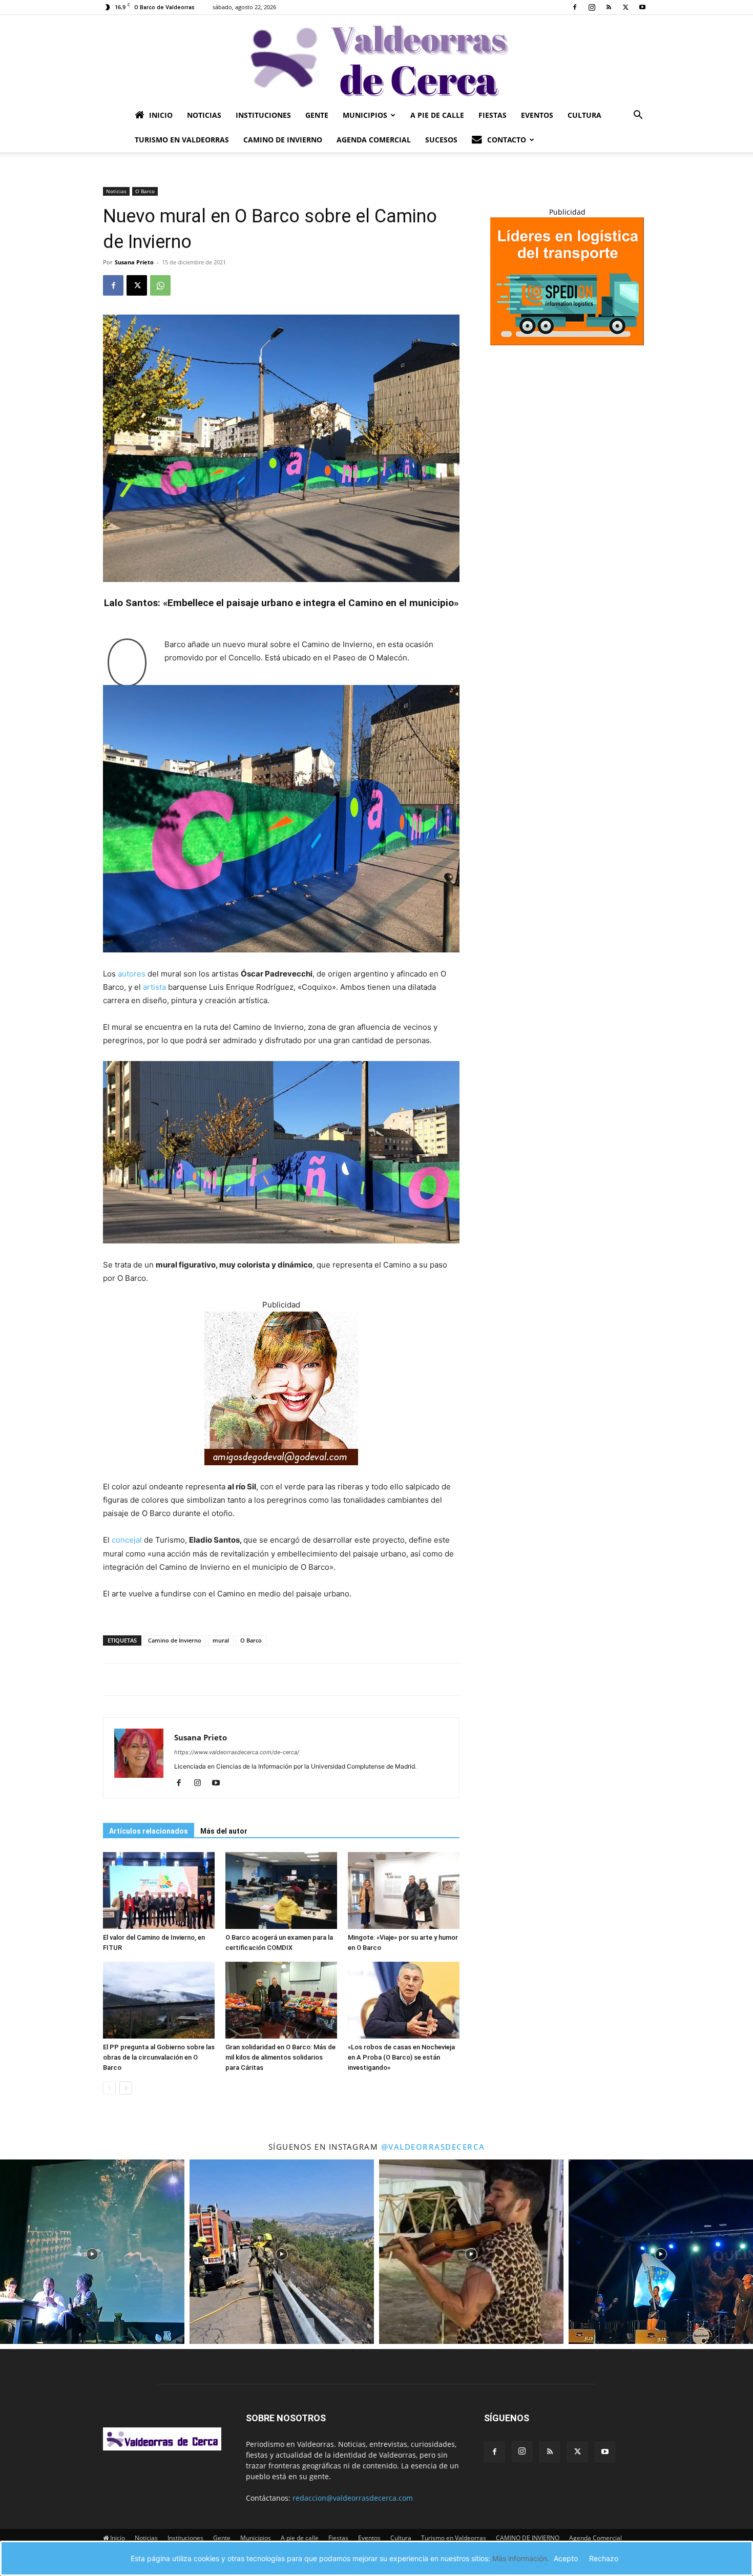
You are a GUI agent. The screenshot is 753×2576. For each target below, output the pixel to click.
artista (154, 987)
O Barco (145, 191)
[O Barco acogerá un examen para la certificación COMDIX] (281, 1891)
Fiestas (493, 115)
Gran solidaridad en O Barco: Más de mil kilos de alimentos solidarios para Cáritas (280, 2057)
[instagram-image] (92, 2252)
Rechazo (604, 2558)
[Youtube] (642, 7)
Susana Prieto (134, 262)
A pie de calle (437, 115)
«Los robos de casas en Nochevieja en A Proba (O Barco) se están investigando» (401, 2057)
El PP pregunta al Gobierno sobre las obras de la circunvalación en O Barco (159, 2057)
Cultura (584, 115)
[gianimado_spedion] (567, 342)
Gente (317, 115)
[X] (625, 7)
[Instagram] (592, 7)
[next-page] (126, 2088)
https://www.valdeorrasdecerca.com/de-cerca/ (237, 1752)
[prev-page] (109, 2088)
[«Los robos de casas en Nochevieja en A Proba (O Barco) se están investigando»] (404, 2000)
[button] (638, 116)
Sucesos (441, 140)
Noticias (204, 115)
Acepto (566, 2558)
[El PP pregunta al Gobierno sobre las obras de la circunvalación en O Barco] (159, 2000)
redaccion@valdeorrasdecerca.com (353, 2498)
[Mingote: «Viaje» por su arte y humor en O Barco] (404, 1891)
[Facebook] (575, 7)
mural (221, 1640)
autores (132, 974)
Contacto (507, 140)
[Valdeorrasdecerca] (376, 59)
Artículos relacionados (149, 1831)
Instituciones (263, 115)
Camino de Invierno (175, 1640)
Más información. (521, 2558)
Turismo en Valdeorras (182, 140)
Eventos (537, 115)
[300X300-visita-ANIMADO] (281, 1473)
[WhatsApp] (160, 285)
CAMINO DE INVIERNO (283, 140)
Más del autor (224, 1831)
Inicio (161, 115)
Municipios (365, 115)
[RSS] (609, 7)
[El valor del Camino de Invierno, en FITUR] (159, 1891)
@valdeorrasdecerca (433, 2147)
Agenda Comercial (374, 140)
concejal (127, 1540)
